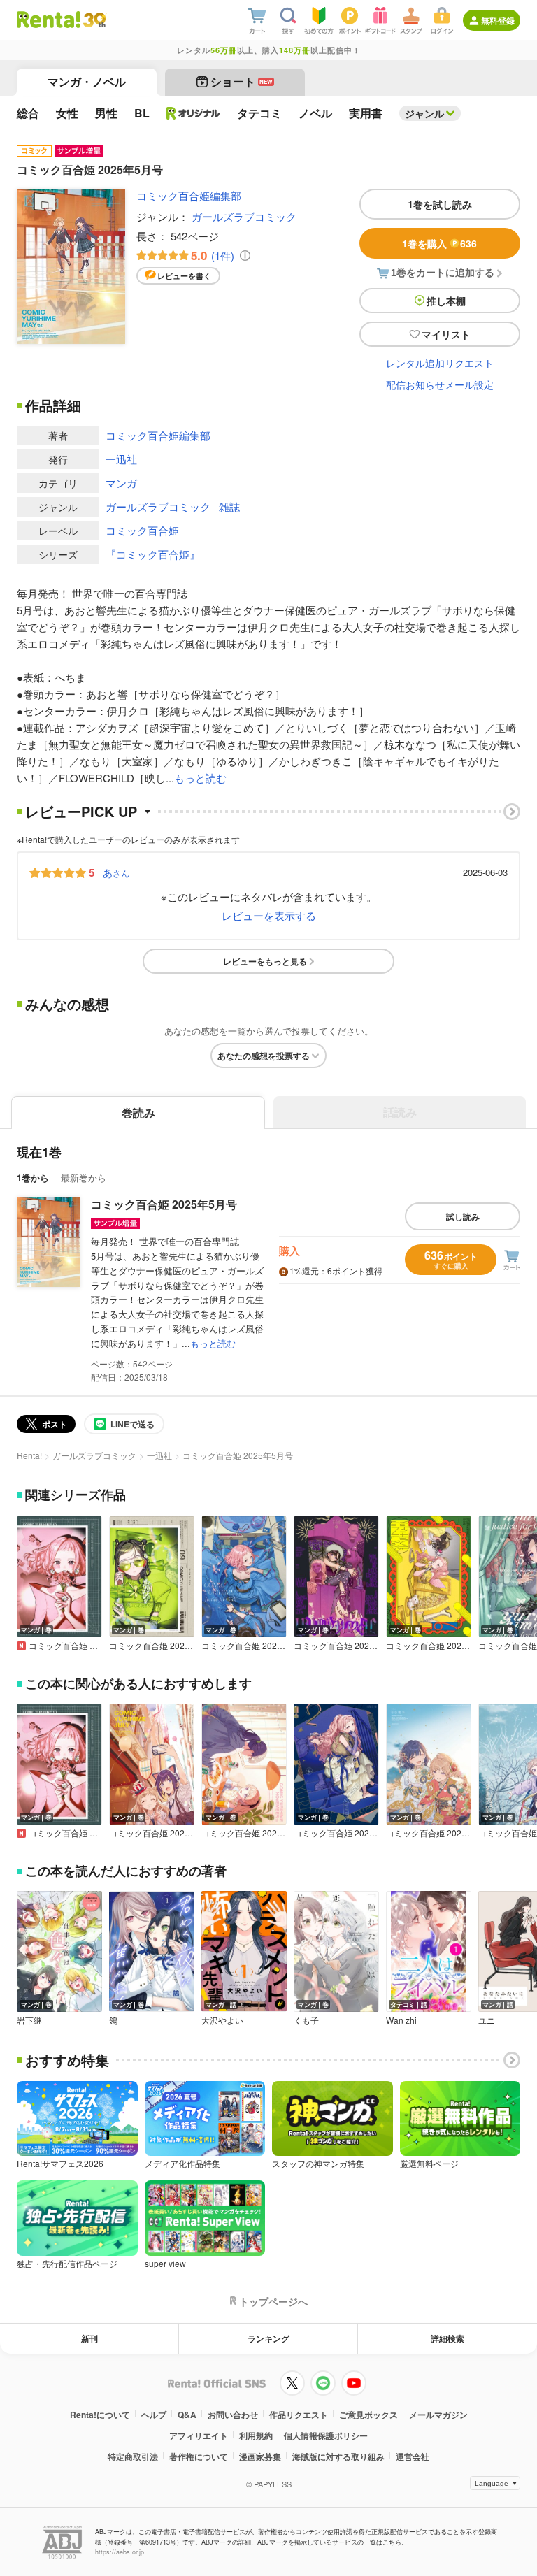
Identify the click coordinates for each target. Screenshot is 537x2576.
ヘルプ (154, 2415)
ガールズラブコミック (244, 216)
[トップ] (49, 20)
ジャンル (424, 113)
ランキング (268, 2338)
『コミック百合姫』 (153, 554)
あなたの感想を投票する (264, 1056)
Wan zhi (401, 2020)
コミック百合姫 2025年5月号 (164, 1204)
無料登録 (498, 20)
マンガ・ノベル (87, 81)
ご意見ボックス (368, 2415)
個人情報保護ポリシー (326, 2435)
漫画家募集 (260, 2456)
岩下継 (29, 2020)
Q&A (187, 2415)
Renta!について (100, 2415)
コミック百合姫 (142, 530)
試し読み (463, 1216)
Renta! (29, 1455)
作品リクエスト (299, 2415)
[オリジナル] (193, 113)
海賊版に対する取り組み (338, 2456)
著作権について (199, 2456)
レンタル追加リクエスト (440, 363)
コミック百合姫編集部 (189, 195)
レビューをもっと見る (265, 961)
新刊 (89, 2338)
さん (116, 872)
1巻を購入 (439, 243)
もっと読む (200, 778)
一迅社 (121, 459)
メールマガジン (438, 2415)
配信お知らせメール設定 (440, 384)
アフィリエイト (199, 2435)
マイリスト (446, 334)
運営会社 (413, 2456)
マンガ (121, 483)
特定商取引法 (133, 2456)
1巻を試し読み (440, 204)
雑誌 (229, 506)
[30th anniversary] (94, 20)
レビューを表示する (269, 915)
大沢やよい (222, 2020)
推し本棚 (446, 301)
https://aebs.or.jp (120, 2552)
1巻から (33, 1178)
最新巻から (84, 1178)
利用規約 (256, 2435)
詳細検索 (447, 2338)
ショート (242, 81)
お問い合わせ (233, 2415)
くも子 (306, 2020)
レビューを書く (184, 276)
